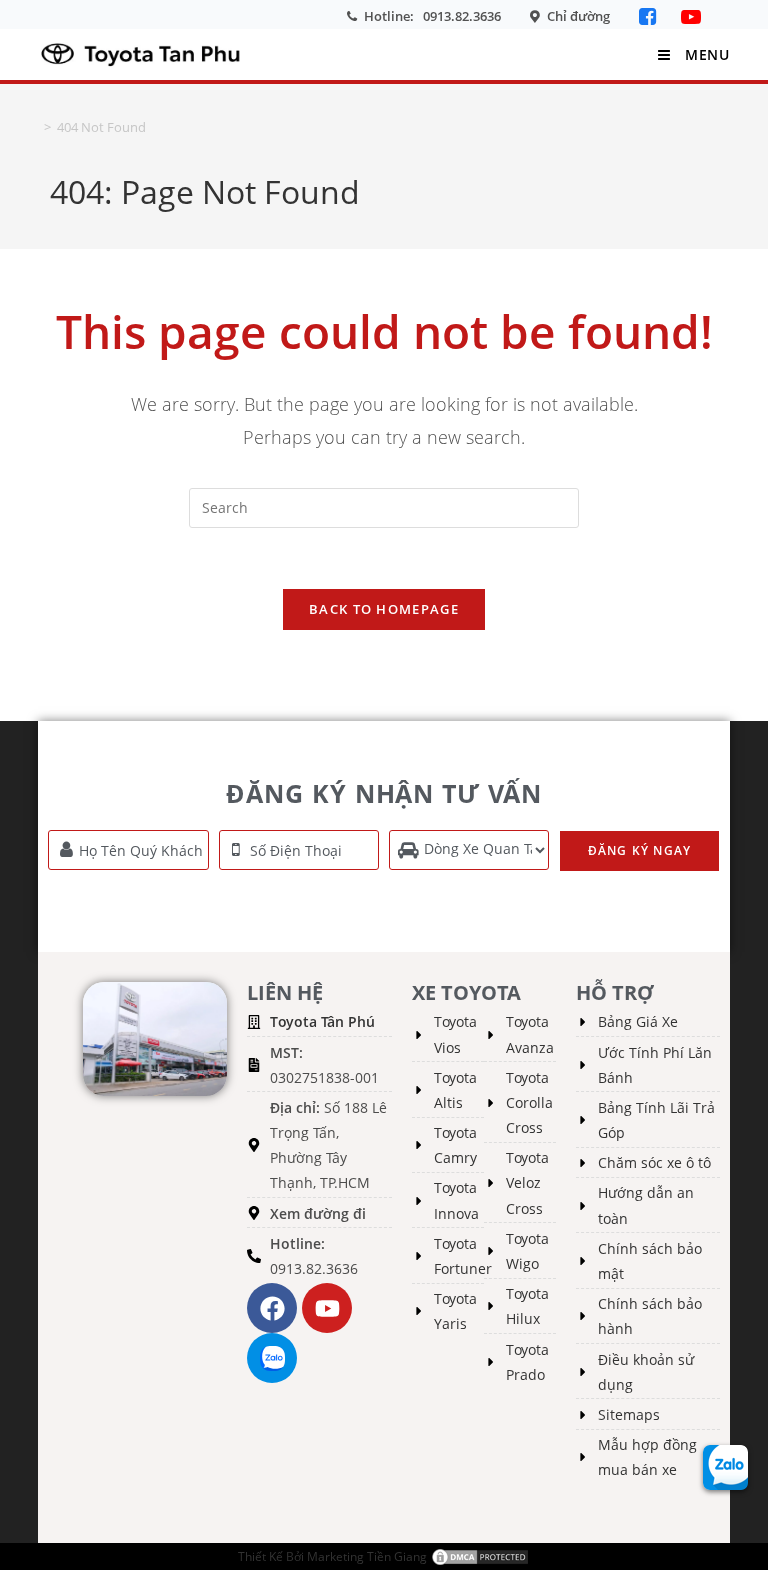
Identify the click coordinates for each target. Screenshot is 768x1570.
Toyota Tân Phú (322, 1021)
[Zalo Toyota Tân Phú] (272, 1358)
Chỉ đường (578, 16)
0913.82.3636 (462, 16)
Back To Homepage (384, 609)
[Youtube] (327, 1308)
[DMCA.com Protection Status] (480, 1556)
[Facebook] (650, 16)
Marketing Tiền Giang (367, 1556)
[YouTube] (691, 16)
